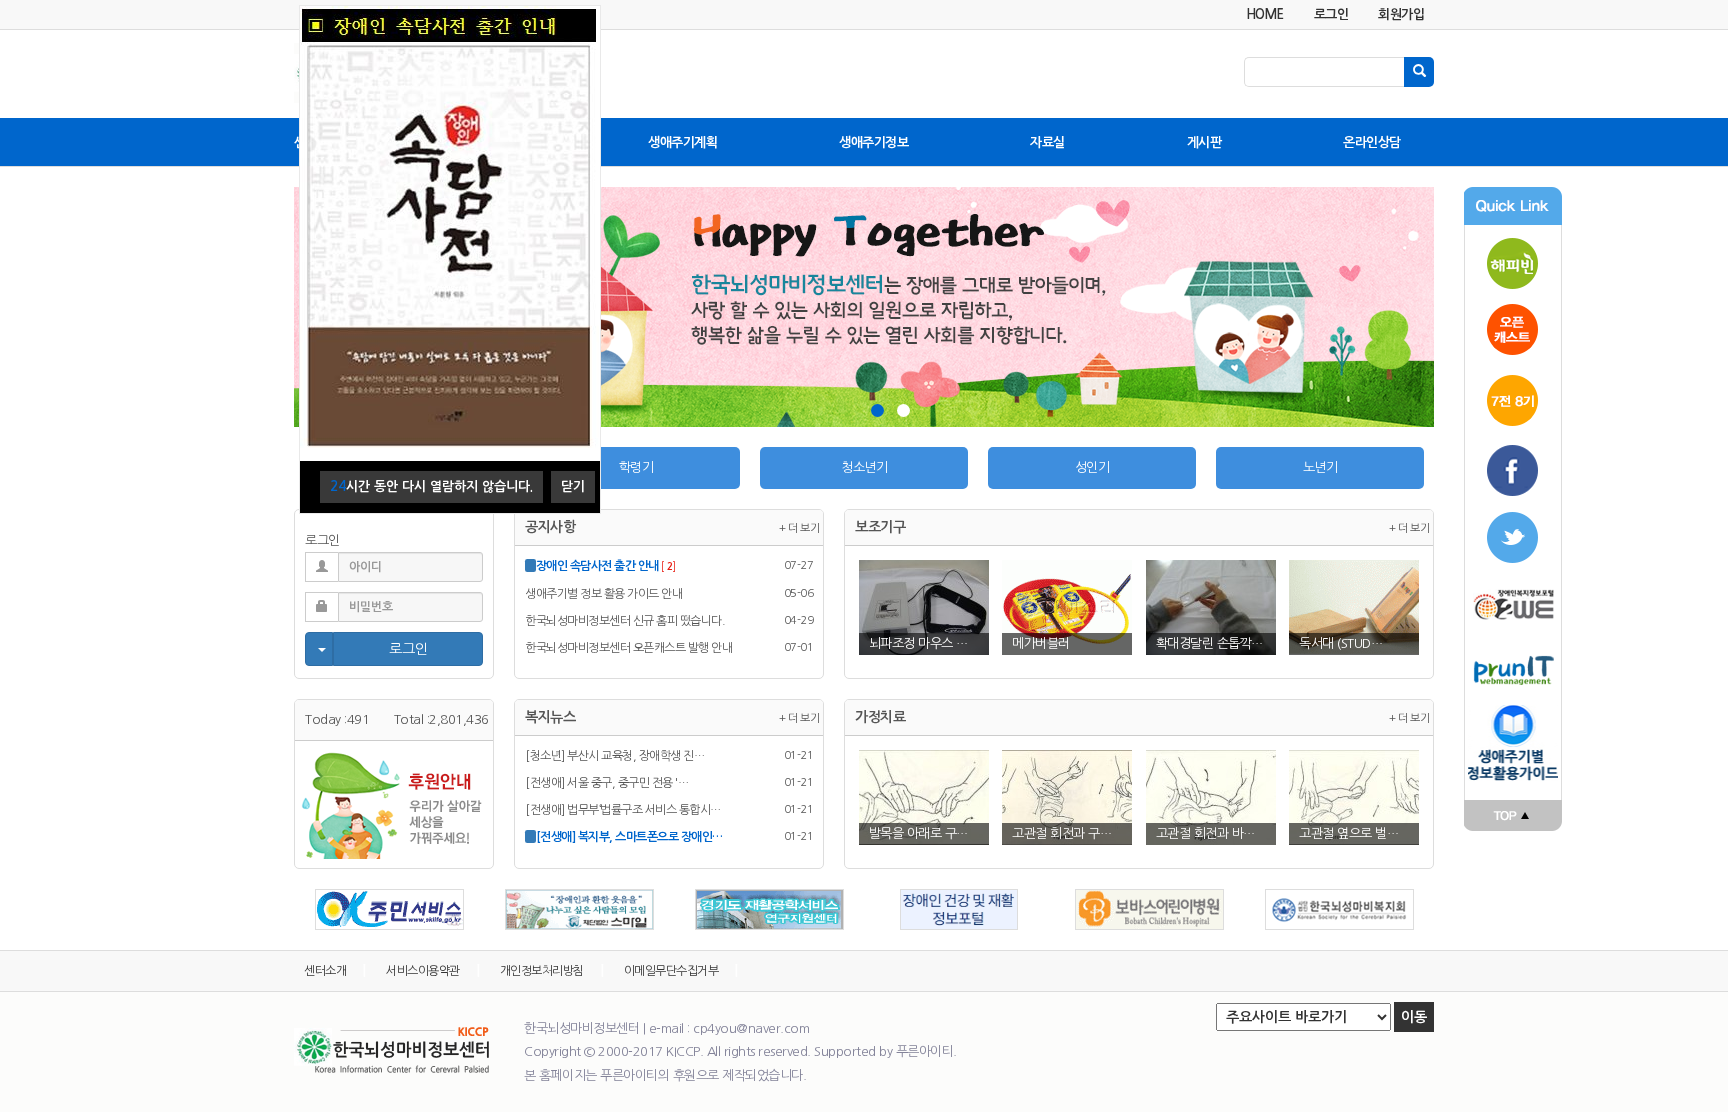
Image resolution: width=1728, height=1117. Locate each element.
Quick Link (1513, 206)
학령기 (636, 467)
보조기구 (880, 527)
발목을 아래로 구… (918, 833)
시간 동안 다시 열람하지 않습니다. (431, 486)
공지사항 (550, 527)
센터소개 (325, 971)
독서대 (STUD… (1340, 643)
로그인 (1331, 14)
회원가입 (1401, 14)
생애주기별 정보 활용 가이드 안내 (603, 594)
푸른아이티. (926, 1051)
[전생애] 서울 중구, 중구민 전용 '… (606, 783)
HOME (1265, 14)
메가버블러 (1041, 643)
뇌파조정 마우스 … (918, 643)
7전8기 (1513, 400)
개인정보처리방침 (542, 971)
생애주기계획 (682, 142)
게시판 (1204, 142)
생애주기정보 (873, 142)
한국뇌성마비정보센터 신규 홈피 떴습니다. (625, 621)
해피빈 (1513, 260)
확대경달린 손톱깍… (1209, 643)
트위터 (1513, 540)
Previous (313, 915)
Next (1415, 312)
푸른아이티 (1513, 670)
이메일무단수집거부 (671, 971)
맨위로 (1513, 816)
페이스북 (1513, 470)
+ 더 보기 (799, 528)
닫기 (573, 486)
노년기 (1320, 467)
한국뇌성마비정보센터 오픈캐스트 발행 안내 (628, 648)
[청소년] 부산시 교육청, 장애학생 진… (614, 756)
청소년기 (864, 467)
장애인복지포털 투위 (1513, 605)
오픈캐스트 (1513, 330)
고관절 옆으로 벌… (1348, 833)
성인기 (1092, 467)
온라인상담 (1372, 142)
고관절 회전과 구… (1061, 833)
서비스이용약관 (423, 971)
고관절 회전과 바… (1205, 833)
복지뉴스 (550, 717)
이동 (1414, 1017)
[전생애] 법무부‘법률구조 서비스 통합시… (623, 810)
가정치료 (880, 717)
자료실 (1047, 142)
